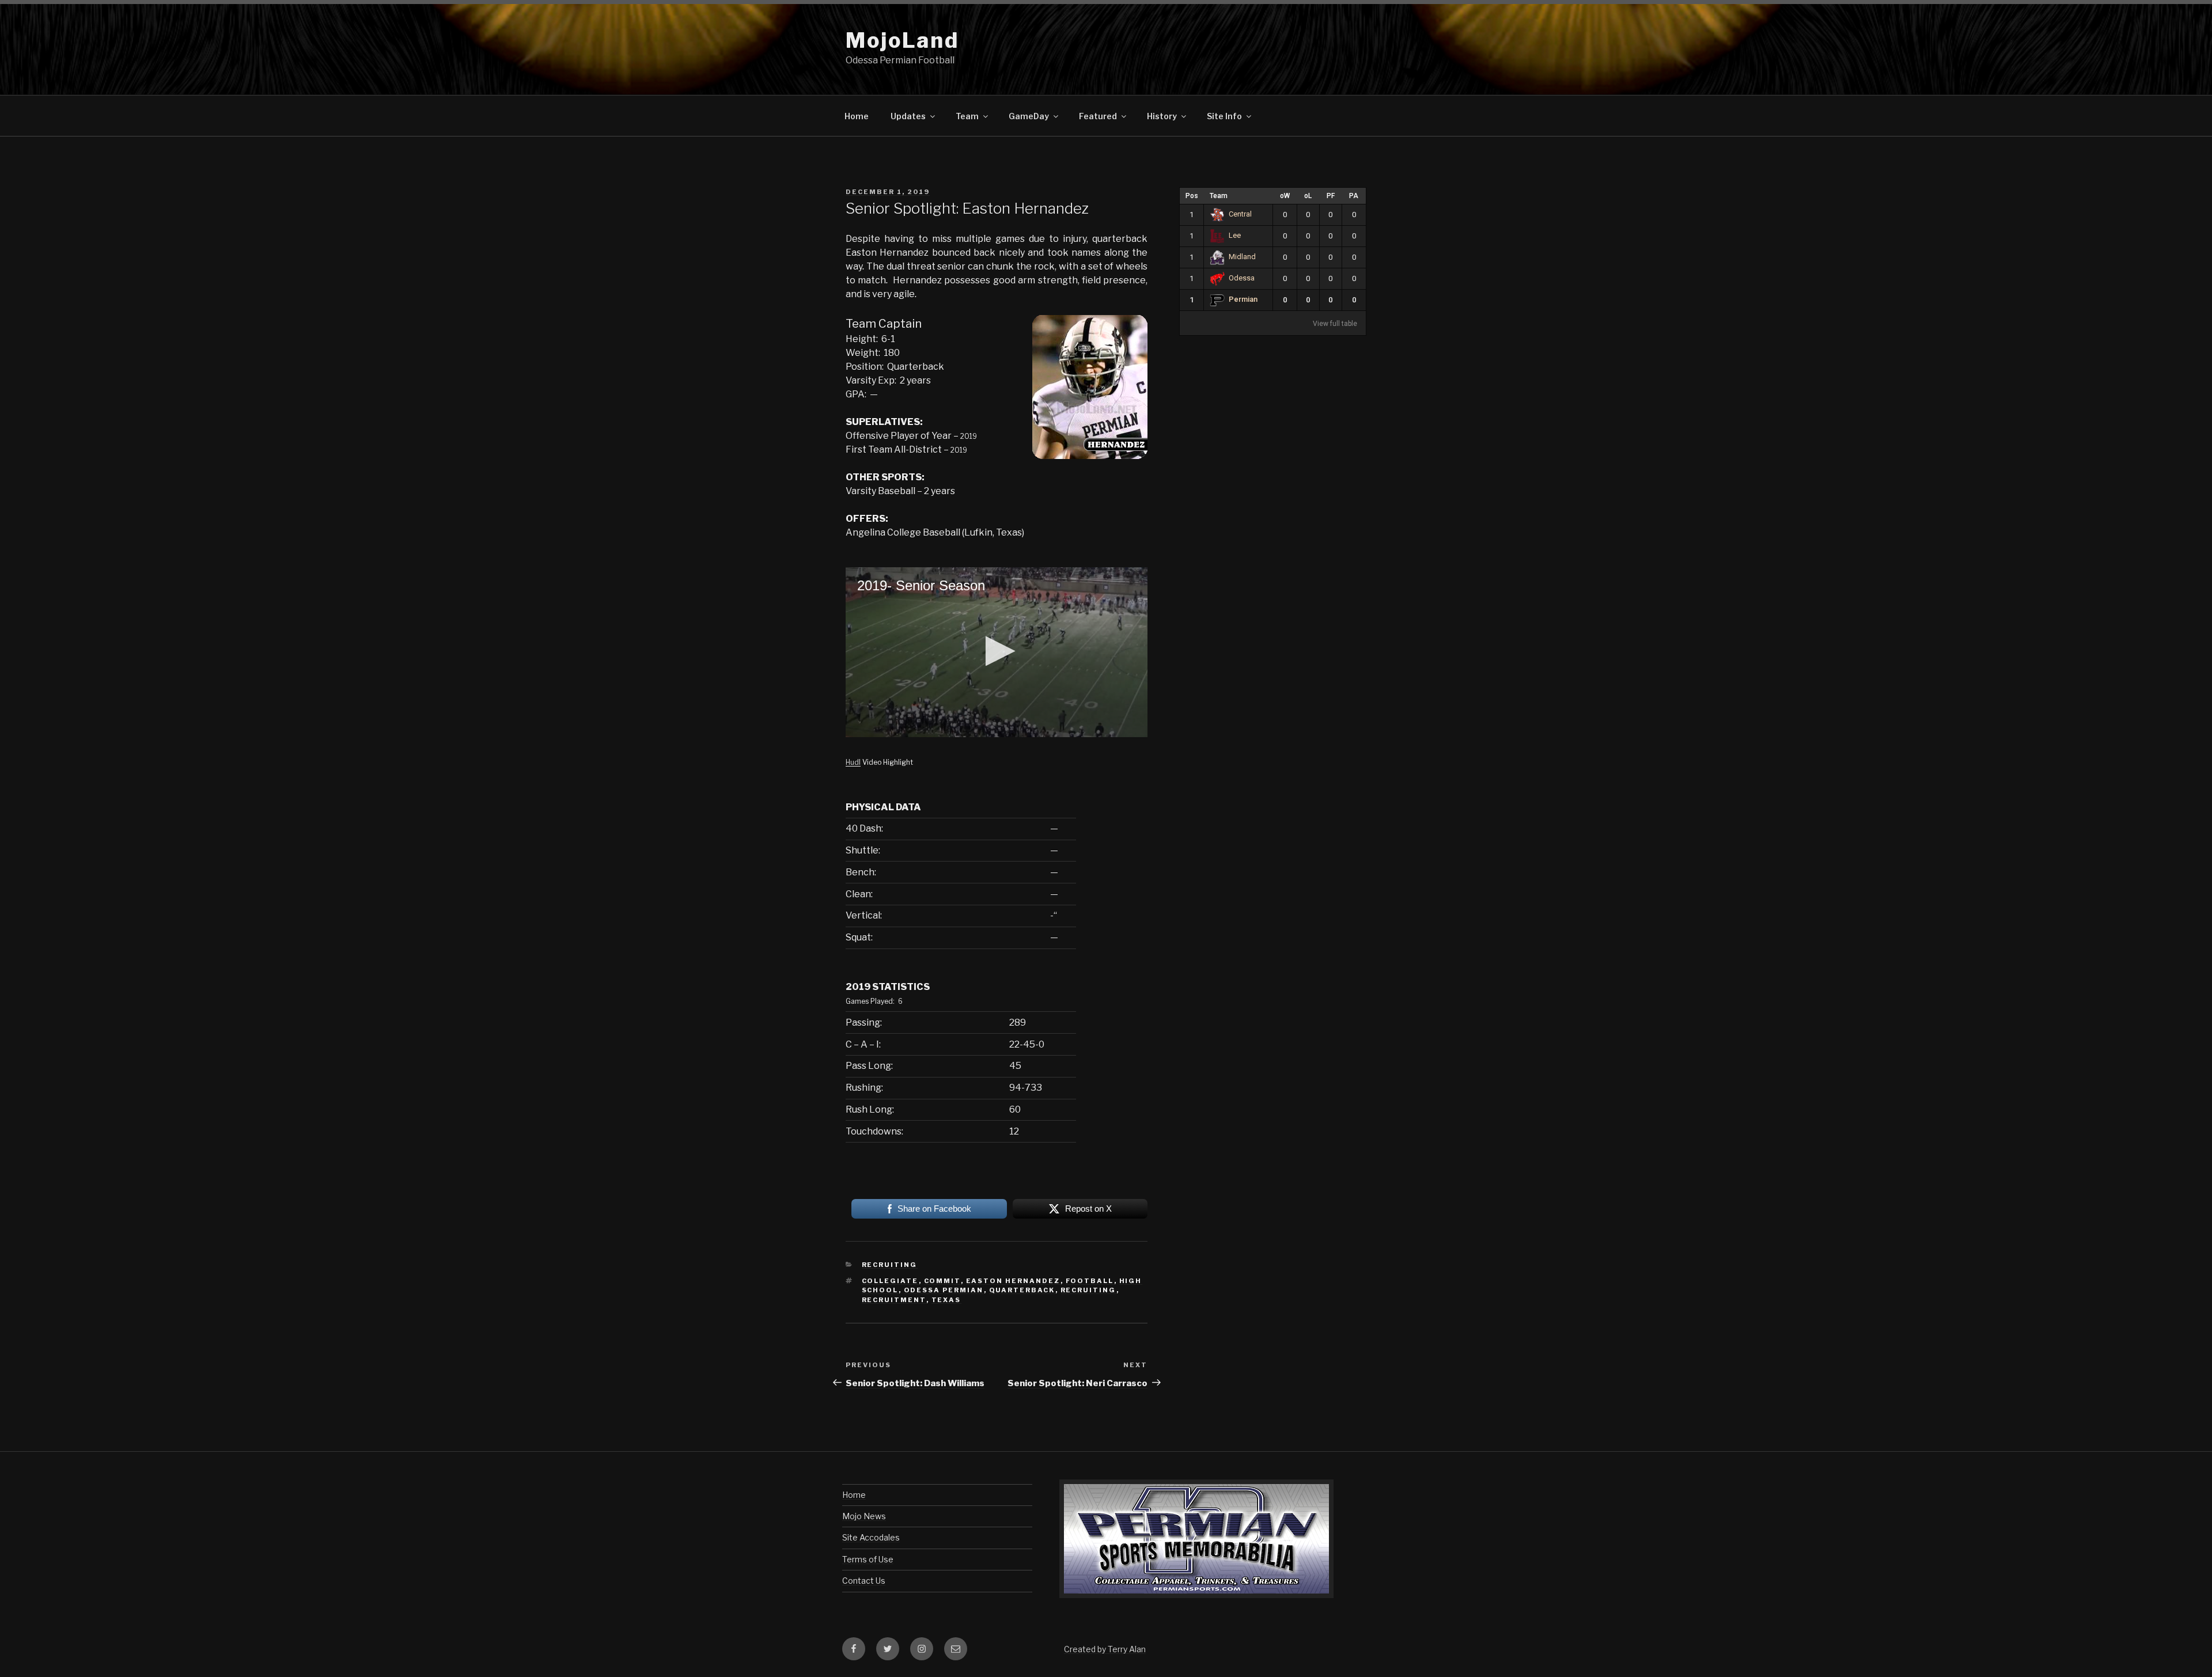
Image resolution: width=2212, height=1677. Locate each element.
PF (1331, 196)
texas (946, 1300)
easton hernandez (1013, 1281)
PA (1354, 196)
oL (1308, 196)
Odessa (1242, 278)
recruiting (1088, 1290)
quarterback (1022, 1290)
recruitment (894, 1300)
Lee (1235, 235)
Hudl (853, 762)
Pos (1192, 196)
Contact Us (864, 1581)
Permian (1243, 299)
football (1090, 1281)
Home (857, 116)
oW (1285, 196)
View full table (1335, 324)
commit (942, 1281)
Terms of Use (868, 1559)
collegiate (890, 1281)
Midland (1242, 257)
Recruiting (890, 1265)
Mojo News (864, 1516)
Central (1240, 214)
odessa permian (944, 1290)
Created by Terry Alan (1105, 1649)
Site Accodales (871, 1537)
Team (1219, 196)
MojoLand (902, 40)
